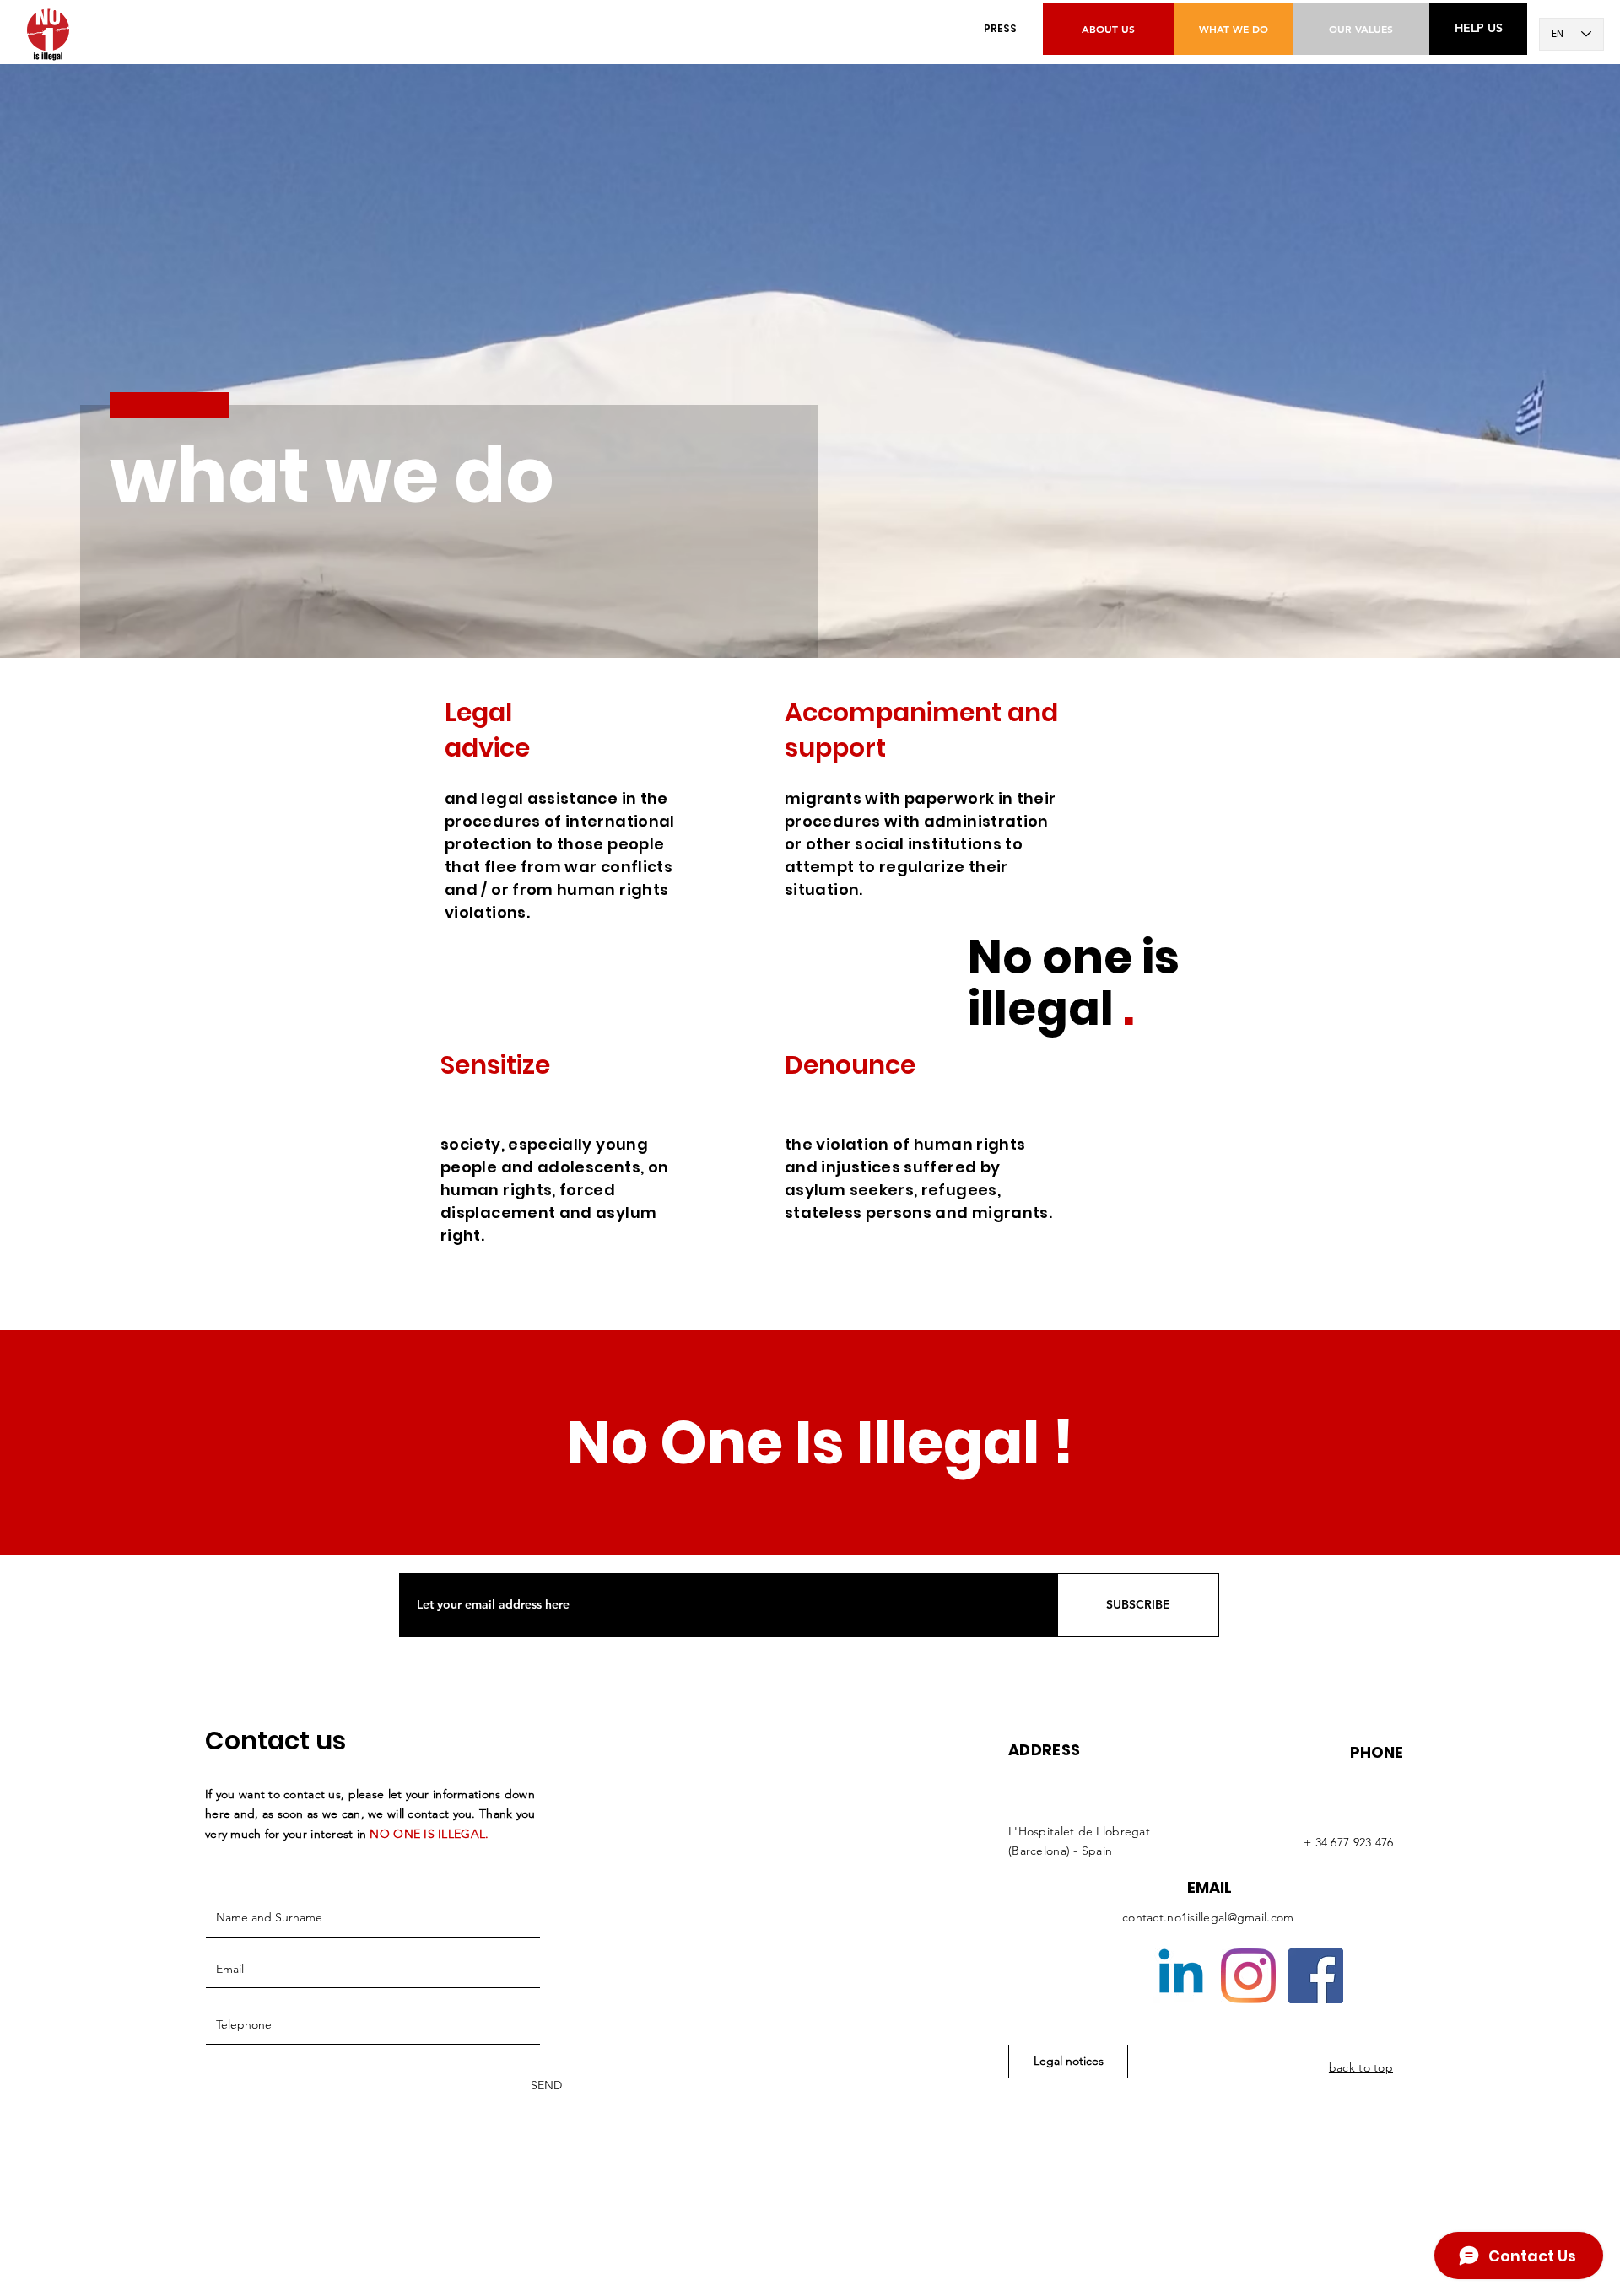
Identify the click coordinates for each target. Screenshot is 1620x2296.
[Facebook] (1316, 1976)
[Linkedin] (1181, 1976)
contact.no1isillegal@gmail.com (1208, 1917)
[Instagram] (1248, 1976)
